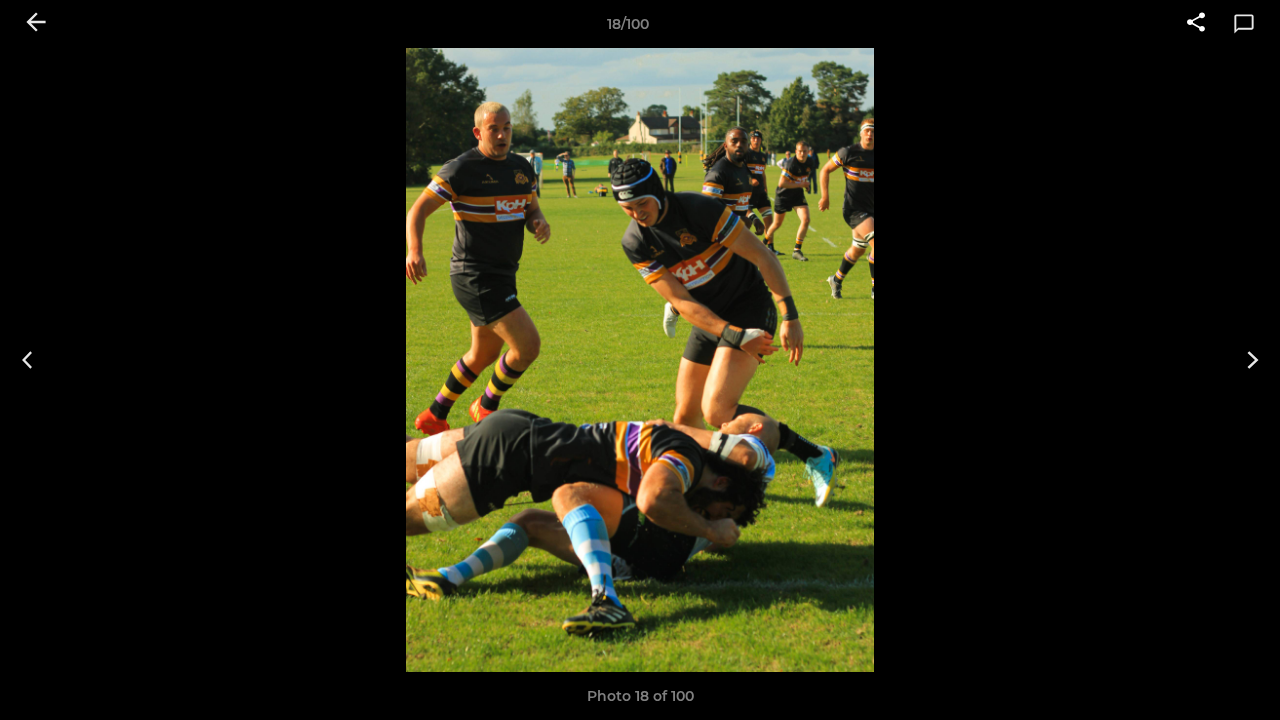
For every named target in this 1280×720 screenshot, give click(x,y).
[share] (1196, 24)
